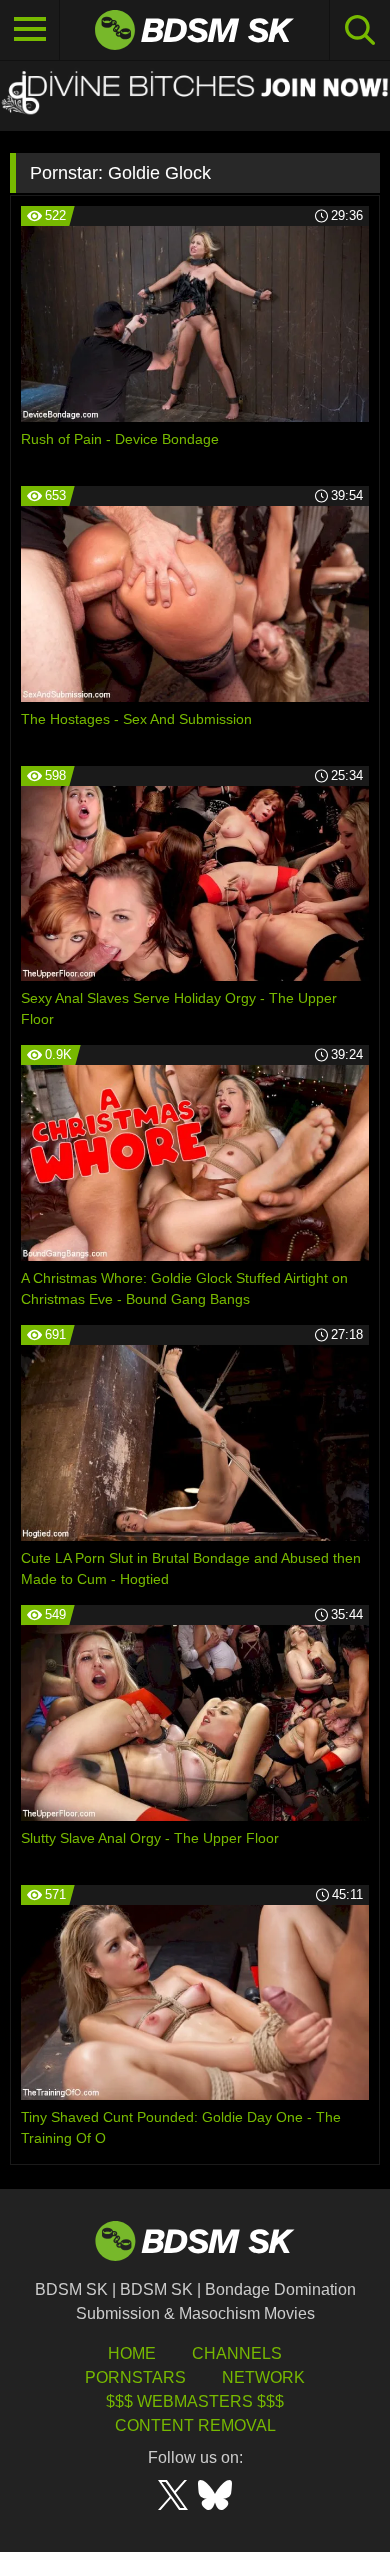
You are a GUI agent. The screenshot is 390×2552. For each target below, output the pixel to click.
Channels (237, 2353)
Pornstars (135, 2377)
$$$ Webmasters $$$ (195, 2401)
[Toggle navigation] (30, 30)
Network (263, 2377)
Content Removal (195, 2425)
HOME (132, 2353)
